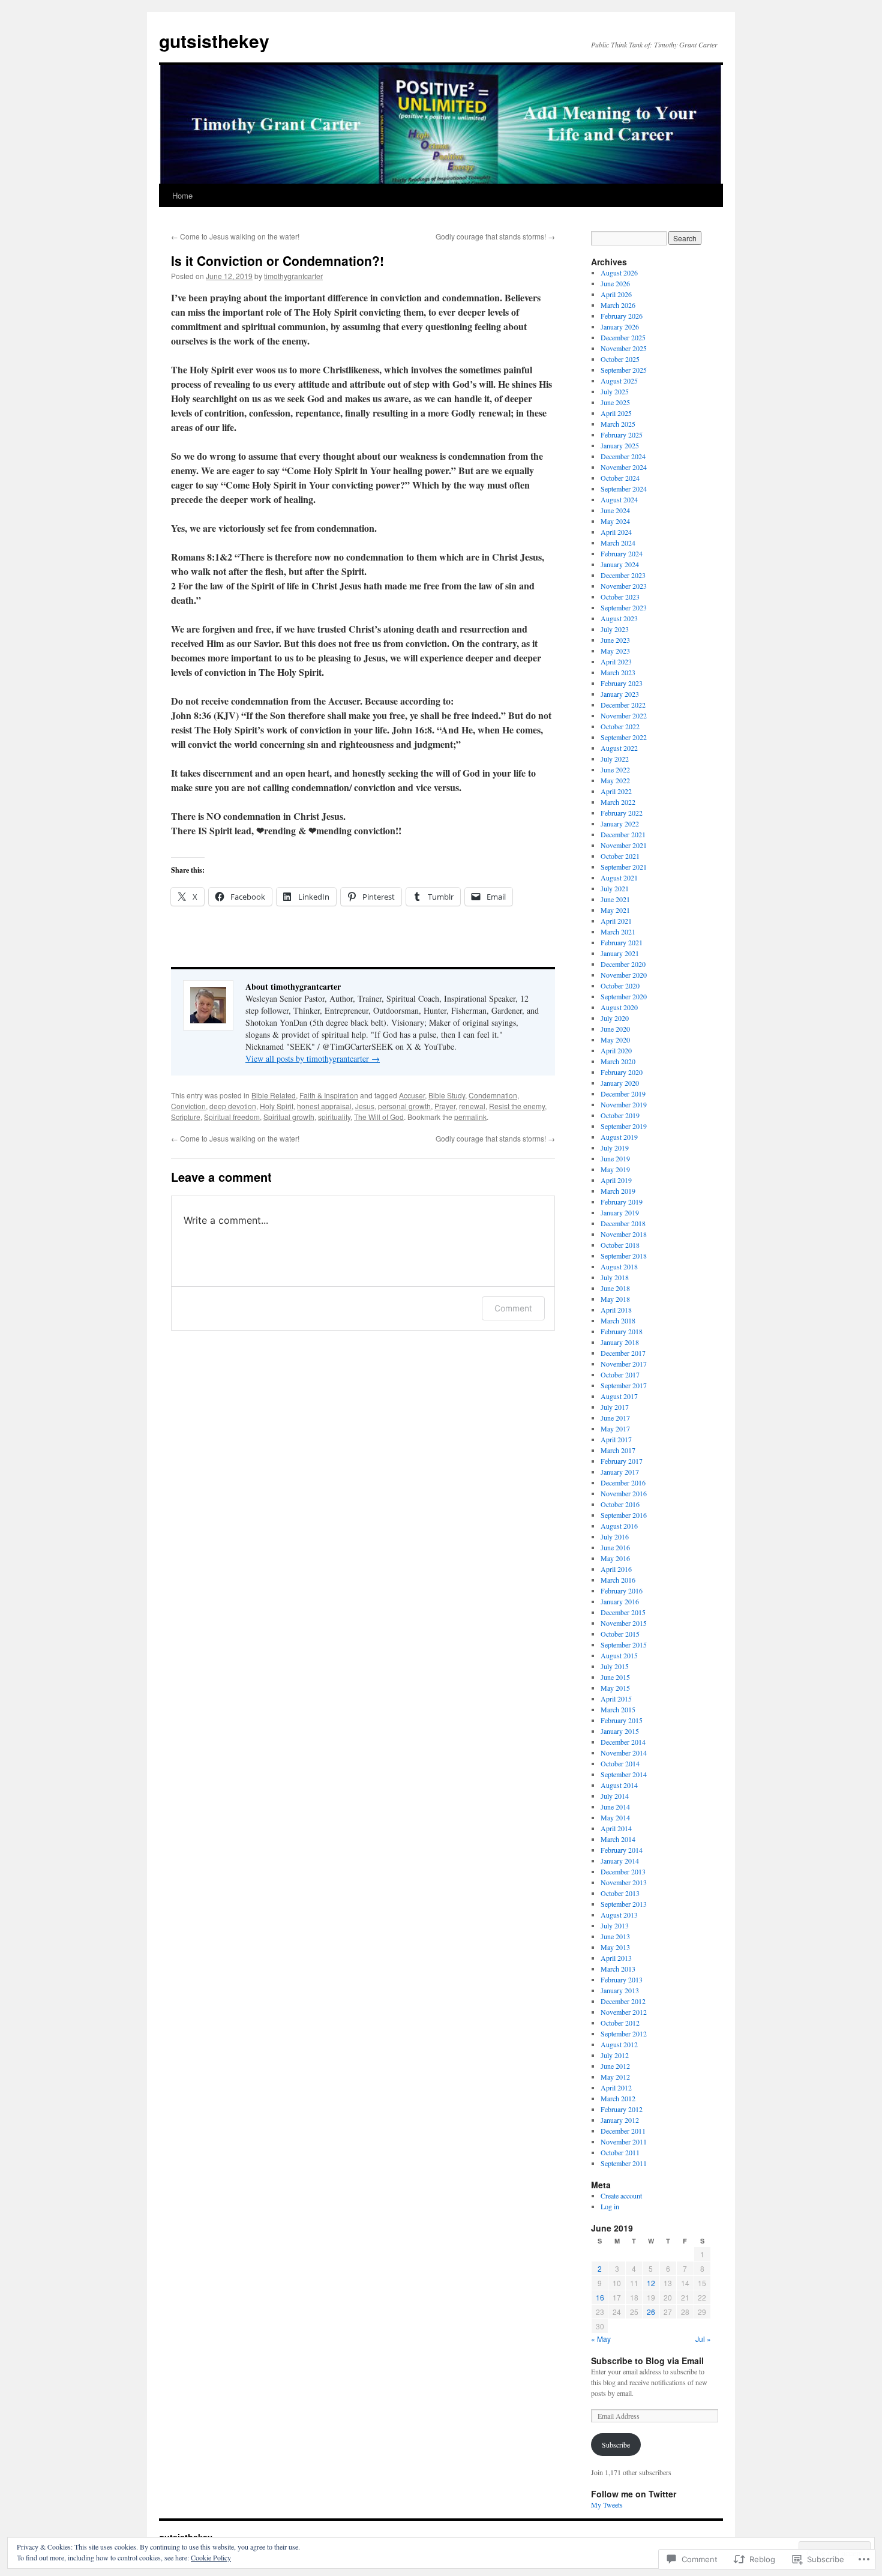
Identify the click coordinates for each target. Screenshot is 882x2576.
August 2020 (619, 1007)
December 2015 (623, 1612)
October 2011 (620, 2152)
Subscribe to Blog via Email (647, 2361)
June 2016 (615, 1547)
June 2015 (615, 1677)
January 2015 (620, 1731)
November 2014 (624, 1753)
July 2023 (615, 629)
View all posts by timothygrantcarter (313, 1058)
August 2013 (619, 1915)
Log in (610, 2206)
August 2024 (619, 499)
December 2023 (623, 575)
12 (651, 2283)
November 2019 (624, 1104)
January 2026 (620, 327)
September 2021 (624, 867)
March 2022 (618, 802)
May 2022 (615, 780)
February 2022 (622, 813)
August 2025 (619, 381)
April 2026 (616, 294)
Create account (621, 2195)
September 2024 (624, 489)
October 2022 (620, 726)
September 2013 (624, 1904)
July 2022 (615, 759)
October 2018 (620, 1245)
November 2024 (624, 467)
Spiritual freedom (232, 1117)
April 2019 (616, 1180)
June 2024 (615, 510)
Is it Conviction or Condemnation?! (277, 260)
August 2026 (619, 272)
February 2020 (622, 1072)
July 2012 (615, 2055)
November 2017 (624, 1364)
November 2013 (624, 1882)
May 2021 (615, 910)
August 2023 (619, 618)
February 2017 (622, 1461)
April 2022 (616, 791)
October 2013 (620, 1893)
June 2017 (615, 1418)
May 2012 (615, 2077)
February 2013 (622, 1979)
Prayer (445, 1106)
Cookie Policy (211, 2557)
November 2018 (624, 1234)
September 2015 (624, 1645)
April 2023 (616, 661)
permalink (470, 1117)
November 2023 (624, 586)
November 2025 (624, 348)
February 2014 (622, 1850)
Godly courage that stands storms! (495, 236)
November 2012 (624, 2012)
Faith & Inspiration (329, 1095)
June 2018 (615, 1288)
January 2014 (620, 1861)
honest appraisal (324, 1106)
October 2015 (620, 1634)
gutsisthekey (214, 41)
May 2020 (615, 1040)
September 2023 (624, 607)
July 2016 (615, 1536)
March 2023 (618, 672)
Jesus (365, 1106)
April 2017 (616, 1439)
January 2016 (620, 1601)
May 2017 (615, 1428)
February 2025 (622, 435)
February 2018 (622, 1331)
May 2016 (615, 1558)
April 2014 (616, 1828)
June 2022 (615, 769)
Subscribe (616, 2445)
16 (600, 2297)
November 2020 (624, 975)
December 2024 (623, 456)
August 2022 (619, 748)
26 (651, 2312)
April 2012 (616, 2087)
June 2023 (615, 640)
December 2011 (623, 2131)
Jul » (703, 2339)
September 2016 (624, 1515)
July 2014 (615, 1796)
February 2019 (622, 1202)
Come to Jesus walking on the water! (235, 236)
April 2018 (616, 1310)
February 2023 (622, 683)
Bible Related (274, 1095)
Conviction (188, 1106)
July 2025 (615, 391)
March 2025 (618, 424)
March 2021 (618, 931)
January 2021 (620, 953)
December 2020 (623, 964)
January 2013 (620, 1990)
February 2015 (622, 1720)
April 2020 (616, 1050)
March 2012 (618, 2098)
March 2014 (618, 1839)
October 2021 (620, 856)
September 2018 (624, 1256)
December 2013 (623, 1871)
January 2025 (620, 445)
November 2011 (624, 2141)
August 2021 (619, 877)
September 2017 (624, 1385)
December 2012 (623, 2001)
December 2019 (623, 1094)
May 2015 (615, 1688)
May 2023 (615, 651)
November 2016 (624, 1493)
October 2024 (620, 478)
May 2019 (615, 1169)
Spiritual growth (289, 1117)
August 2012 (619, 2044)
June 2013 (615, 1936)
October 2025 (620, 359)
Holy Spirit (277, 1106)
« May (601, 2339)
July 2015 (615, 1666)
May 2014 (615, 1817)
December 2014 (623, 1742)
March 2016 (618, 1580)
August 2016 (619, 1526)
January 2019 (620, 1212)
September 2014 (624, 1774)
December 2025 (623, 337)
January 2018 (620, 1342)
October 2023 (620, 597)
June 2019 (615, 1158)
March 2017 (618, 1450)
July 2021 (615, 888)
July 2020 (615, 1018)
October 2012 (620, 2023)
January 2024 (620, 564)
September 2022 (624, 737)
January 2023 (620, 694)
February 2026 (622, 316)
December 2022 (623, 705)
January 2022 (620, 823)
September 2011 (624, 2163)
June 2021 (615, 899)
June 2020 (615, 1029)
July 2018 (615, 1277)
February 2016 (622, 1590)
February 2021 (622, 942)
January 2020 (620, 1083)
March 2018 (618, 1320)
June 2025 (615, 402)
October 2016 (620, 1504)
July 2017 (615, 1407)
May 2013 (615, 1947)
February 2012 (622, 2109)
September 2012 (624, 2033)
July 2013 (615, 1925)
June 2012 (615, 2066)
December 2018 (623, 1223)
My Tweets (607, 2505)
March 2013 (618, 1969)
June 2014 (615, 1807)
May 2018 (615, 1299)
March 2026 (618, 305)
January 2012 (620, 2120)
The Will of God (379, 1117)
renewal (472, 1106)
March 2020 (618, 1061)
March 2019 (618, 1191)
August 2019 (619, 1137)
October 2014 (620, 1763)
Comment (513, 1308)
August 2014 (619, 1785)
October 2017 (620, 1374)
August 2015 (619, 1655)
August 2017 (619, 1396)
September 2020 (624, 996)
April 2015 (616, 1699)
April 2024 (616, 532)
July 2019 (615, 1148)
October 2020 (620, 986)
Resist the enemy (517, 1106)
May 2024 (615, 521)
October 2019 (620, 1115)
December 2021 (623, 834)
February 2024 (622, 553)
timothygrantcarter (293, 276)
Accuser (412, 1095)
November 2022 (624, 715)
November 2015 (624, 1623)
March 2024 (618, 543)
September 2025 (624, 370)
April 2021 (616, 921)
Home (182, 195)
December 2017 (623, 1353)
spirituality (334, 1117)
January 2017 (620, 1472)
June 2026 (615, 283)
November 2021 (624, 845)
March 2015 (618, 1709)
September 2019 (624, 1126)
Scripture (186, 1117)
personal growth (404, 1106)
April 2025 (616, 413)
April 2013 (616, 1958)
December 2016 (623, 1482)
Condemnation (493, 1095)
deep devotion (233, 1106)
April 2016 (616, 1569)
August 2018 (619, 1266)
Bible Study (447, 1095)
